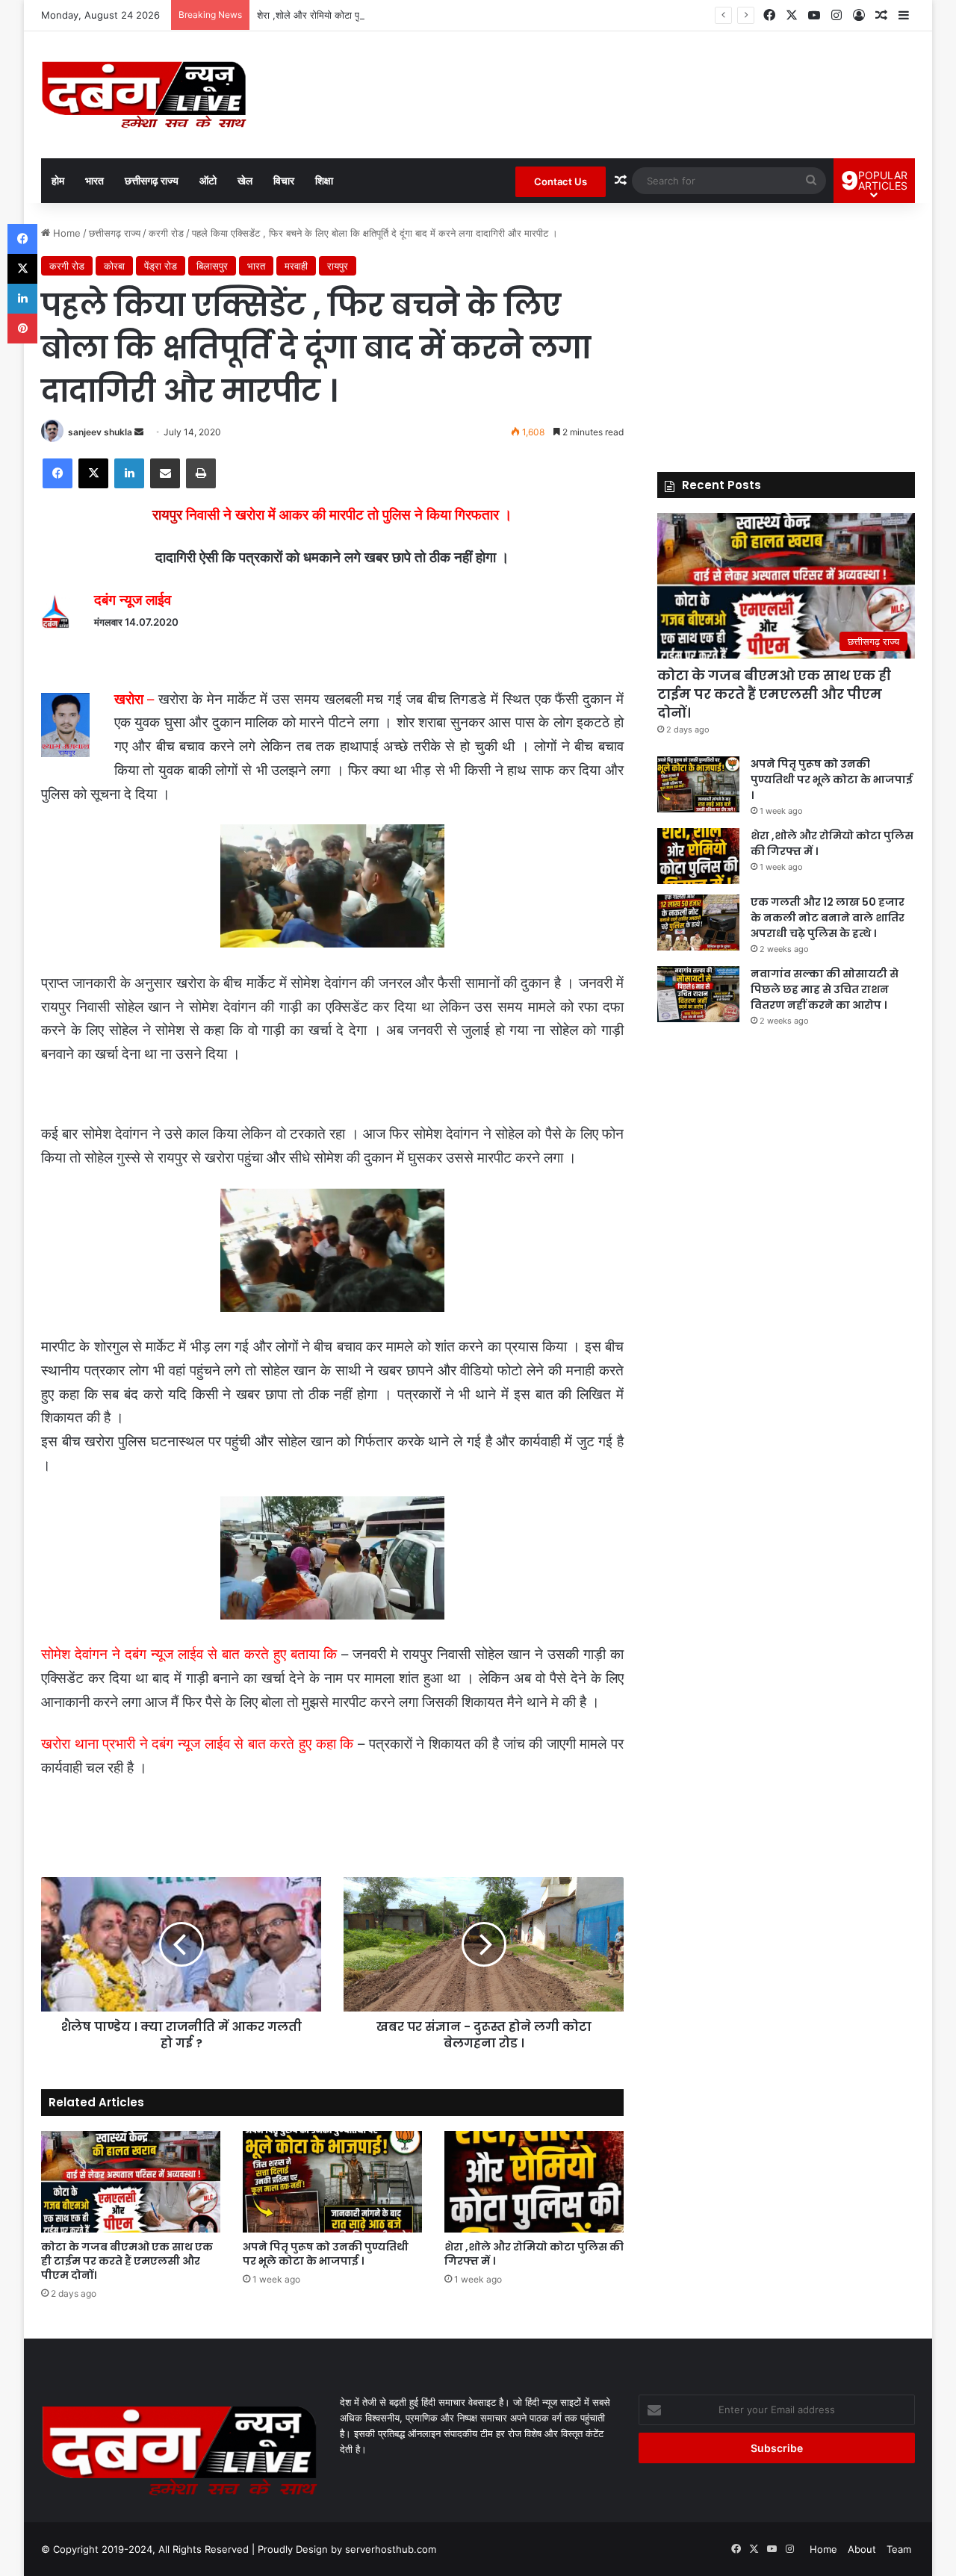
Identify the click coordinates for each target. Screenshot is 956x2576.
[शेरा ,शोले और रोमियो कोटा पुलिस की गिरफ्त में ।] (534, 2181)
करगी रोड (166, 233)
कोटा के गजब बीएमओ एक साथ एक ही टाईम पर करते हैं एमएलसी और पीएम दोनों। (127, 2261)
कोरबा (114, 266)
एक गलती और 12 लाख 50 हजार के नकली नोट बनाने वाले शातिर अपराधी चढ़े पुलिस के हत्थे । (828, 918)
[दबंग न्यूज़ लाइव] (144, 95)
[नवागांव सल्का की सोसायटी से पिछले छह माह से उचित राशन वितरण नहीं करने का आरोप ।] (698, 994)
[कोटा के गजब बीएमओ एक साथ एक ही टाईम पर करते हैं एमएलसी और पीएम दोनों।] (131, 2181)
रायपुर (338, 266)
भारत (94, 180)
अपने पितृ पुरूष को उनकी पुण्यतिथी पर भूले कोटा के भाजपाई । (326, 2254)
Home (65, 233)
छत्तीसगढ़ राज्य (152, 180)
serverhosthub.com (391, 2549)
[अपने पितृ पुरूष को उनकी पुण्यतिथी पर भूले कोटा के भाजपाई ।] (332, 2181)
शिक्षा (324, 180)
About (862, 2549)
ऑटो (208, 180)
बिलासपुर (212, 266)
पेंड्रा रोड (161, 266)
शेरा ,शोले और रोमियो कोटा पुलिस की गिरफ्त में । (344, 15)
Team (899, 2549)
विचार (284, 180)
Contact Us (561, 181)
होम (58, 180)
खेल (245, 180)
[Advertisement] (786, 330)
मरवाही (296, 266)
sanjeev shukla (100, 432)
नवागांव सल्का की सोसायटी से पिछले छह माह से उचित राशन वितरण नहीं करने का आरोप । (825, 989)
